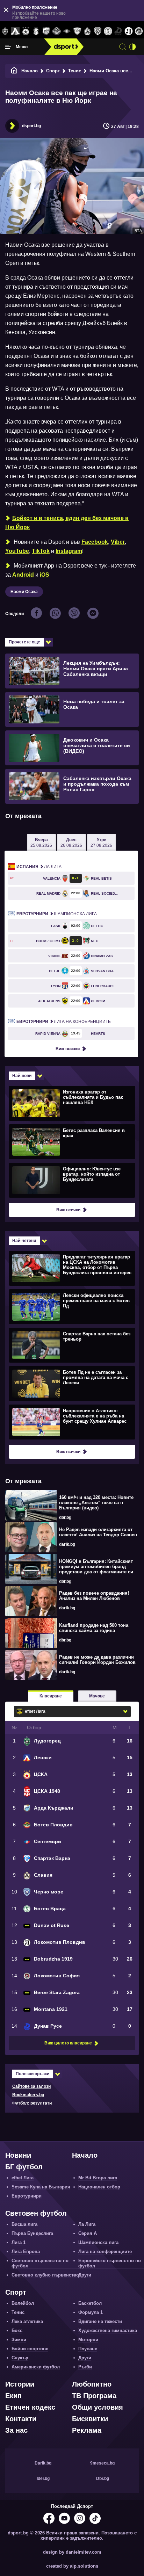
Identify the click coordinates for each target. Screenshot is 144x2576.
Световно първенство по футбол (40, 2263)
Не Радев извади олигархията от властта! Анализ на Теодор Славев (98, 1532)
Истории (20, 2384)
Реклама (87, 2430)
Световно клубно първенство (45, 2275)
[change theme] (132, 47)
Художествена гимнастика (108, 2330)
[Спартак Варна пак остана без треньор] (71, 1345)
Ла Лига (39, 867)
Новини (18, 2155)
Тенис (75, 71)
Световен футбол (36, 2213)
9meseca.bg (102, 2463)
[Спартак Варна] (77, 31)
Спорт (53, 71)
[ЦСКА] (26, 31)
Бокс (17, 2330)
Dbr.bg (103, 2478)
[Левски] (15, 31)
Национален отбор (99, 2187)
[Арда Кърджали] (46, 31)
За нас (16, 2430)
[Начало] (14, 71)
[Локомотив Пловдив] (128, 31)
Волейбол (23, 2303)
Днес (71, 843)
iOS (45, 575)
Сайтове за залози (31, 2086)
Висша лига (24, 2224)
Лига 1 (19, 2242)
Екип (13, 2396)
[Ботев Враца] (108, 31)
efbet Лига (23, 2178)
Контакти (21, 2419)
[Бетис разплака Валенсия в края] (71, 1141)
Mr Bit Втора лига (98, 2178)
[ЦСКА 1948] (36, 31)
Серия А (88, 2233)
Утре (101, 843)
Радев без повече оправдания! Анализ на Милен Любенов (94, 1596)
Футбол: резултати (32, 2103)
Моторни (88, 2340)
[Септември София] (67, 31)
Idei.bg (43, 2478)
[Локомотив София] (139, 31)
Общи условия (98, 2407)
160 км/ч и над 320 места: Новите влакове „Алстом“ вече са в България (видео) (96, 1503)
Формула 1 (91, 2312)
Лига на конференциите (64, 1022)
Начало (30, 71)
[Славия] (87, 31)
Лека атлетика (27, 2321)
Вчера (41, 843)
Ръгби (85, 2367)
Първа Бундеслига (32, 2233)
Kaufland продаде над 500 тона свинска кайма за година (94, 1628)
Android (23, 575)
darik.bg (67, 1544)
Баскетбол (90, 2303)
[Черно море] (98, 31)
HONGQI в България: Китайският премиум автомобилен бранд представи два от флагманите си (96, 1567)
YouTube (17, 551)
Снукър (20, 2358)
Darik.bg (43, 2463)
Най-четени (24, 1241)
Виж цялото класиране (68, 2043)
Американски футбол (36, 2367)
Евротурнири (27, 2196)
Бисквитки (90, 2419)
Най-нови (22, 1076)
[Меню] (8, 47)
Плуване (88, 2349)
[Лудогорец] (5, 31)
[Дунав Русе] (118, 31)
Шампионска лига (57, 914)
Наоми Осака (24, 592)
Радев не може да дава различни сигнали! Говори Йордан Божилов (97, 1660)
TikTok (41, 551)
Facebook (95, 542)
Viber (118, 542)
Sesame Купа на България (41, 2187)
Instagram (69, 551)
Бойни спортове (30, 2349)
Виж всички (68, 1049)
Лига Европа (26, 2252)
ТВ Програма (94, 2396)
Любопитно (92, 2384)
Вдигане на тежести (100, 2321)
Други (85, 2275)
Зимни (19, 2340)
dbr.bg (65, 1517)
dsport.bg (31, 126)
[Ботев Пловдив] (56, 32)
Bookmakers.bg (28, 2095)
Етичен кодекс (30, 2407)
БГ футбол (24, 2167)
